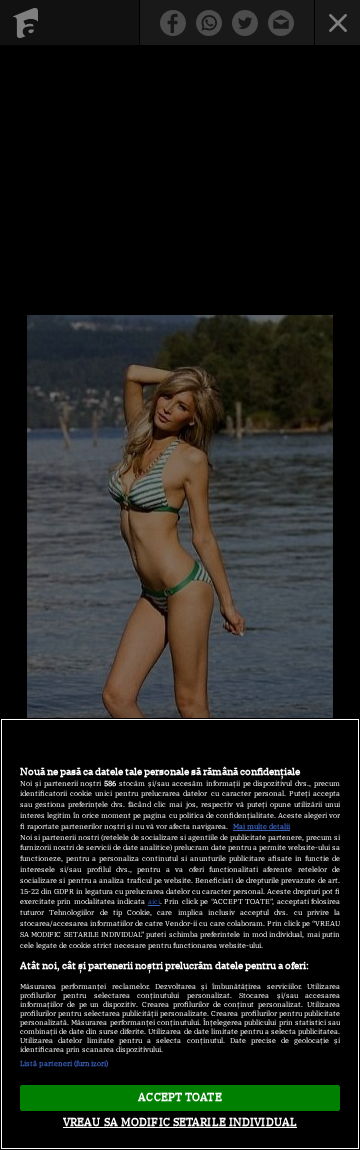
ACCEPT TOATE (179, 1097)
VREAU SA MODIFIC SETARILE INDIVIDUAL (180, 1122)
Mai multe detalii (261, 826)
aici (154, 901)
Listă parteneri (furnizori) (64, 1063)
